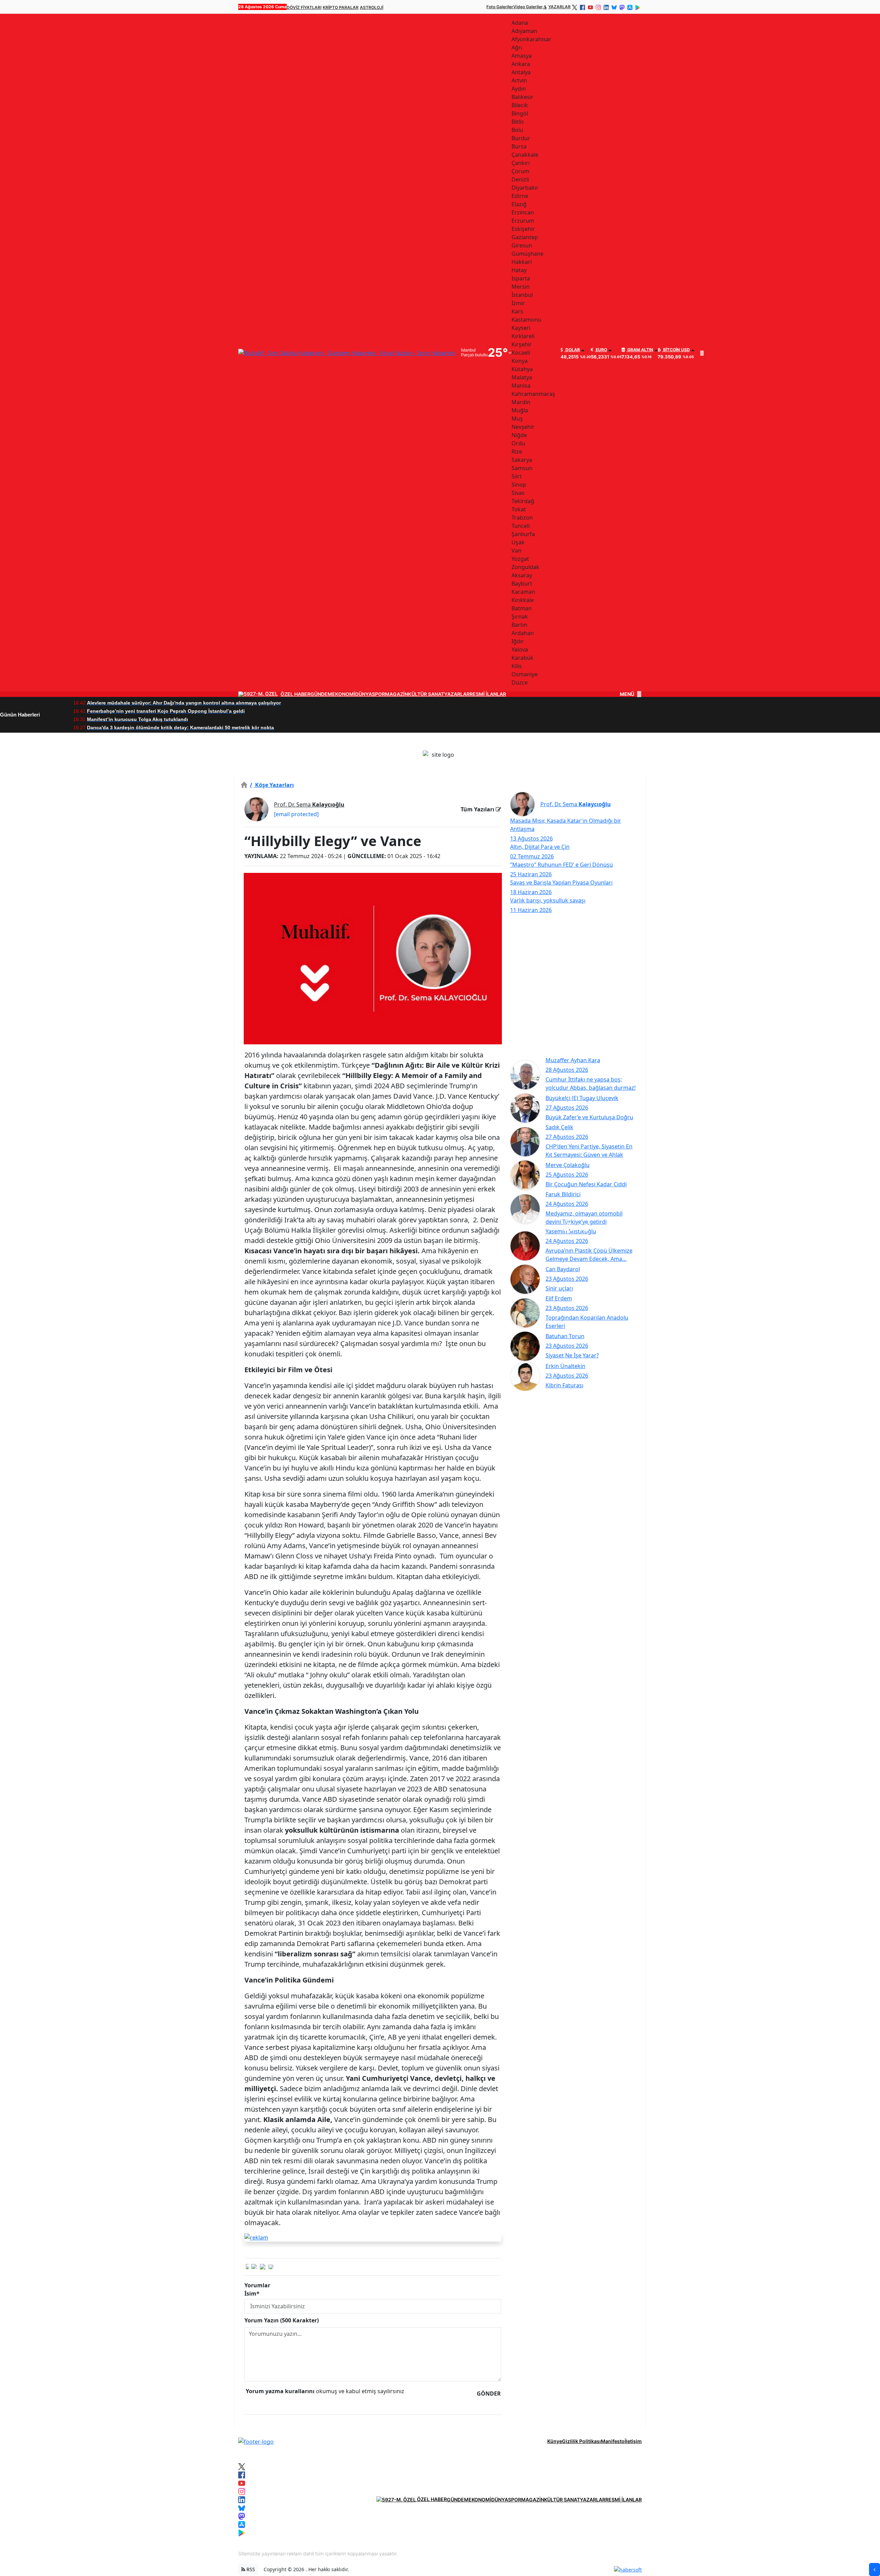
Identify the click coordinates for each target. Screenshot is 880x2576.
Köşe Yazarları (272, 785)
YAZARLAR (559, 7)
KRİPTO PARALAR (341, 7)
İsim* (252, 2294)
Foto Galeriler (500, 7)
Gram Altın (640, 350)
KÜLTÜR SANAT (426, 694)
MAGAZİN (397, 694)
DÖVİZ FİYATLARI (304, 7)
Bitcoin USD (676, 350)
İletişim (633, 2441)
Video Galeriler (528, 7)
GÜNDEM (321, 694)
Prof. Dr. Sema (309, 804)
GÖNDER (489, 2394)
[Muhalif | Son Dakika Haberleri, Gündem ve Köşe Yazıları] (256, 2441)
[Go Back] (874, 2569)
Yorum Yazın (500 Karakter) (282, 2320)
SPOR (378, 694)
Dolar (572, 350)
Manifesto (613, 2441)
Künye (555, 2441)
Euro (601, 350)
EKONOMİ (344, 694)
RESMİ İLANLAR (488, 694)
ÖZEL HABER (295, 694)
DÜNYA (364, 694)
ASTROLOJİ (372, 7)
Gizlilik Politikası (581, 2441)
